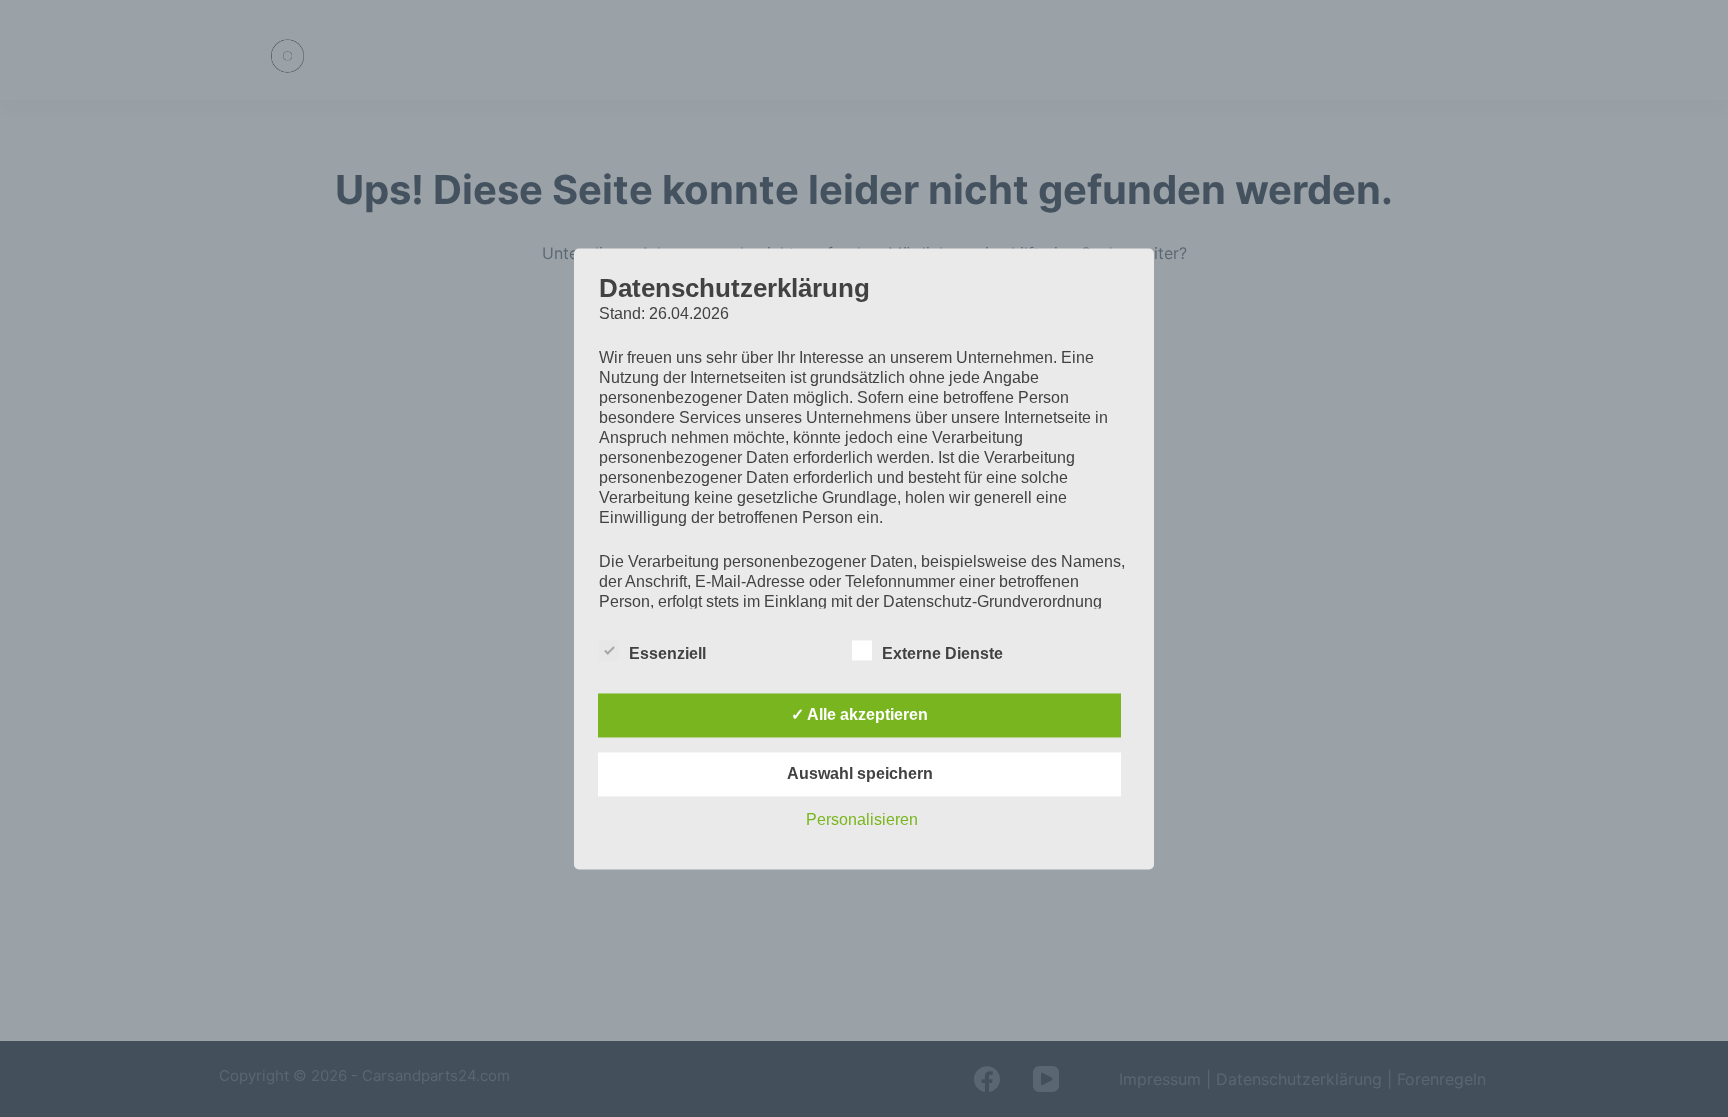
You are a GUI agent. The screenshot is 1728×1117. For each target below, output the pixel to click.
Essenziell (667, 653)
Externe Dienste (942, 653)
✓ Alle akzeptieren (859, 714)
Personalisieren (862, 819)
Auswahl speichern (860, 773)
